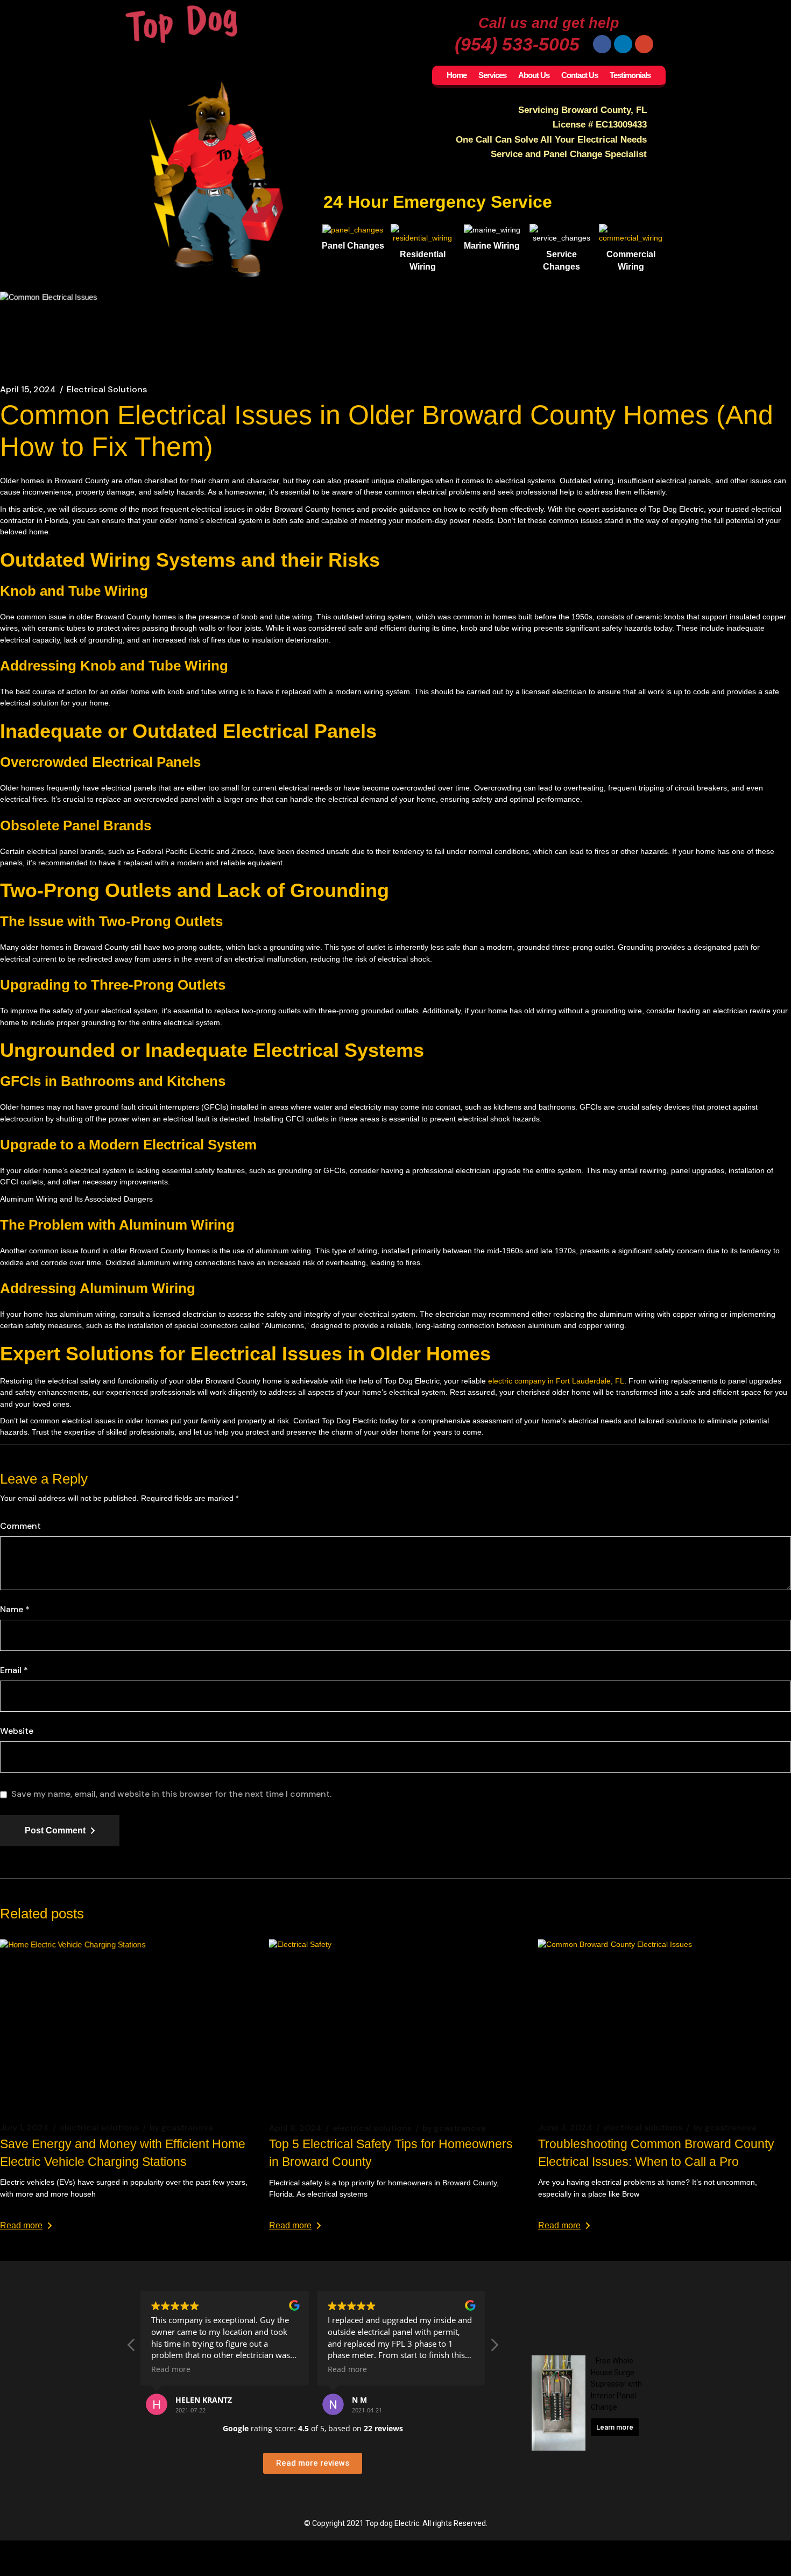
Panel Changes (353, 246)
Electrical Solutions (107, 390)
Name (15, 1610)
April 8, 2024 (295, 2128)
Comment (20, 1526)
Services (492, 75)
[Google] (644, 44)
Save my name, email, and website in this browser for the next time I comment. (171, 1794)
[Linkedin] (623, 44)
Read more (21, 2225)
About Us (534, 75)
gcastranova (181, 2128)
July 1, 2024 (24, 2128)
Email (14, 1670)
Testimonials (630, 75)
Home (457, 75)
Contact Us (580, 75)
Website (17, 1731)
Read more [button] (171, 2369)
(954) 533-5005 (517, 44)
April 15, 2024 (28, 390)
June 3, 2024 (565, 2128)
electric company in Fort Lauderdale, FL (556, 1381)
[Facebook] (602, 44)
